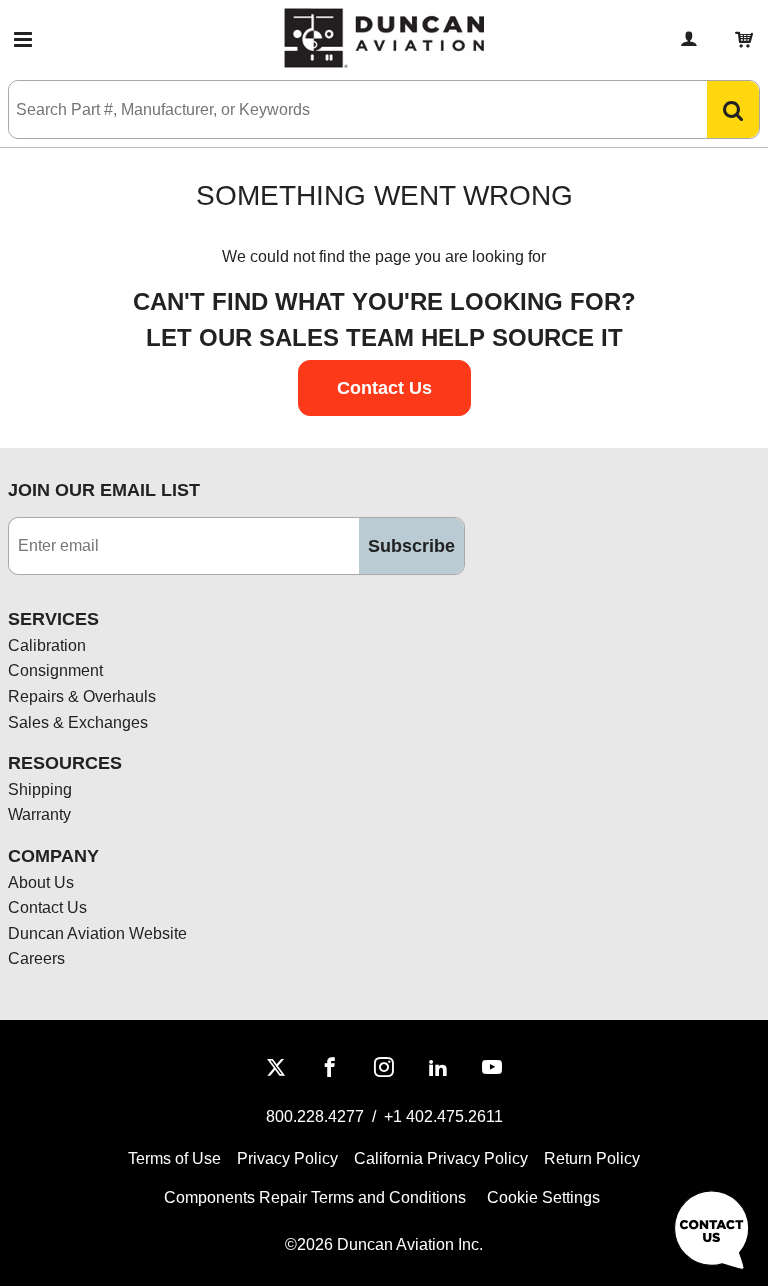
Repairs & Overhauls (82, 696)
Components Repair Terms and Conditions (315, 1197)
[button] (23, 40)
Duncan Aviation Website (97, 933)
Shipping (40, 789)
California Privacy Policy (441, 1158)
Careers (36, 958)
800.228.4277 (315, 1116)
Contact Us (47, 907)
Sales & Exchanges (78, 722)
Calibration (47, 645)
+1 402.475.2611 (443, 1116)
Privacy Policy (287, 1158)
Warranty (39, 814)
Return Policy (592, 1158)
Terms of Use (174, 1158)
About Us (41, 882)
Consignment (55, 670)
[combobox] (338, 109)
